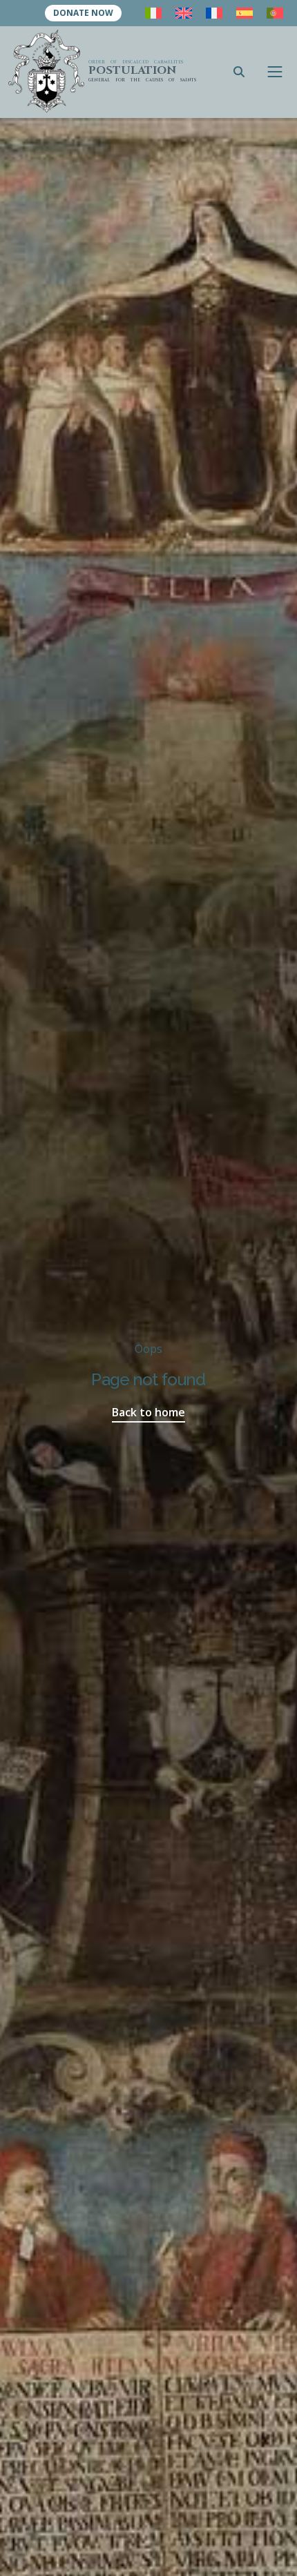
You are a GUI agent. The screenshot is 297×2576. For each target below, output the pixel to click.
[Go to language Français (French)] (214, 13)
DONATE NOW (83, 13)
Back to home (148, 1412)
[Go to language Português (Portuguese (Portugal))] (275, 13)
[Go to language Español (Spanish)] (245, 13)
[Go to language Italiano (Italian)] (153, 13)
